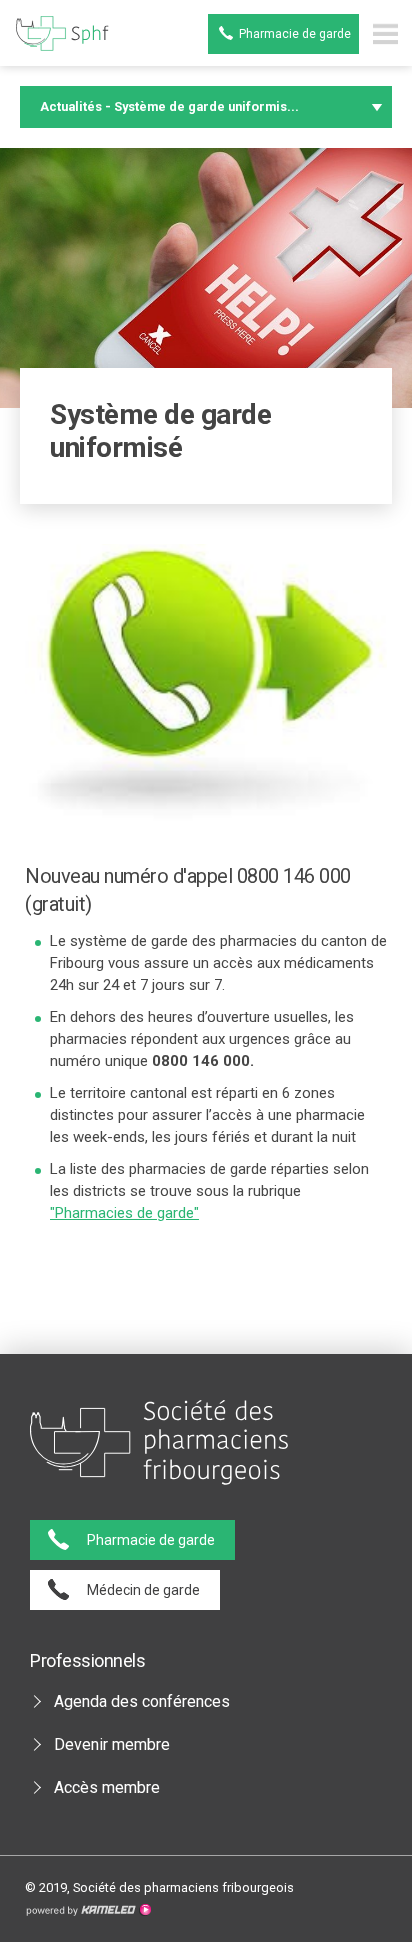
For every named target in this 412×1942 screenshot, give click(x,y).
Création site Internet (88, 1910)
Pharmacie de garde (295, 34)
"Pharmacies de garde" (124, 1213)
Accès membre (107, 1787)
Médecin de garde (143, 1590)
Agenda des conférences (142, 1701)
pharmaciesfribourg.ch (58, 34)
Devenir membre (112, 1744)
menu (385, 34)
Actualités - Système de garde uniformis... (169, 106)
